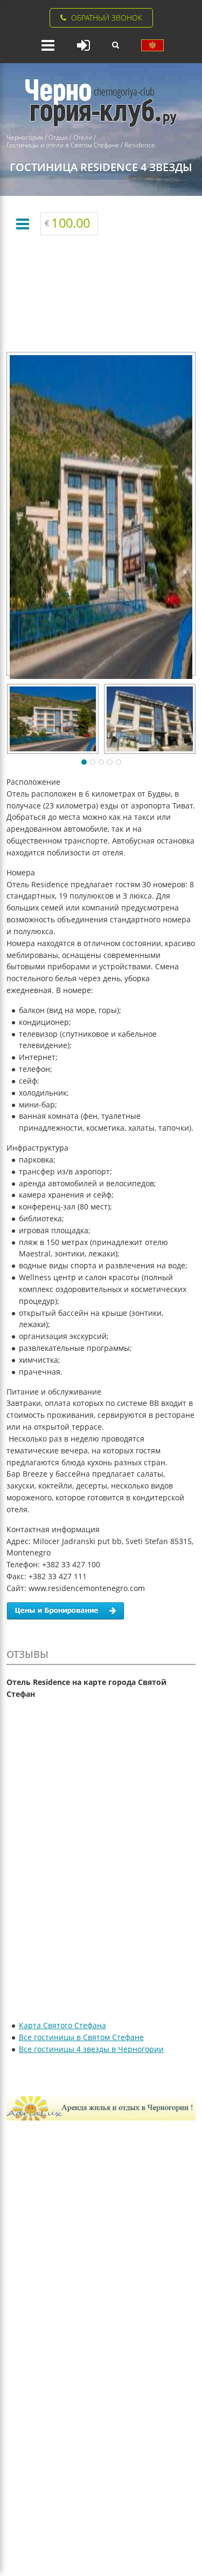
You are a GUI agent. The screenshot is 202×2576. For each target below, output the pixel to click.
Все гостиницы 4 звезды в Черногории (91, 2049)
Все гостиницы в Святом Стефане (81, 2037)
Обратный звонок (107, 18)
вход (83, 45)
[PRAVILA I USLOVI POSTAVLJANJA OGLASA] (152, 45)
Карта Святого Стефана (62, 2025)
